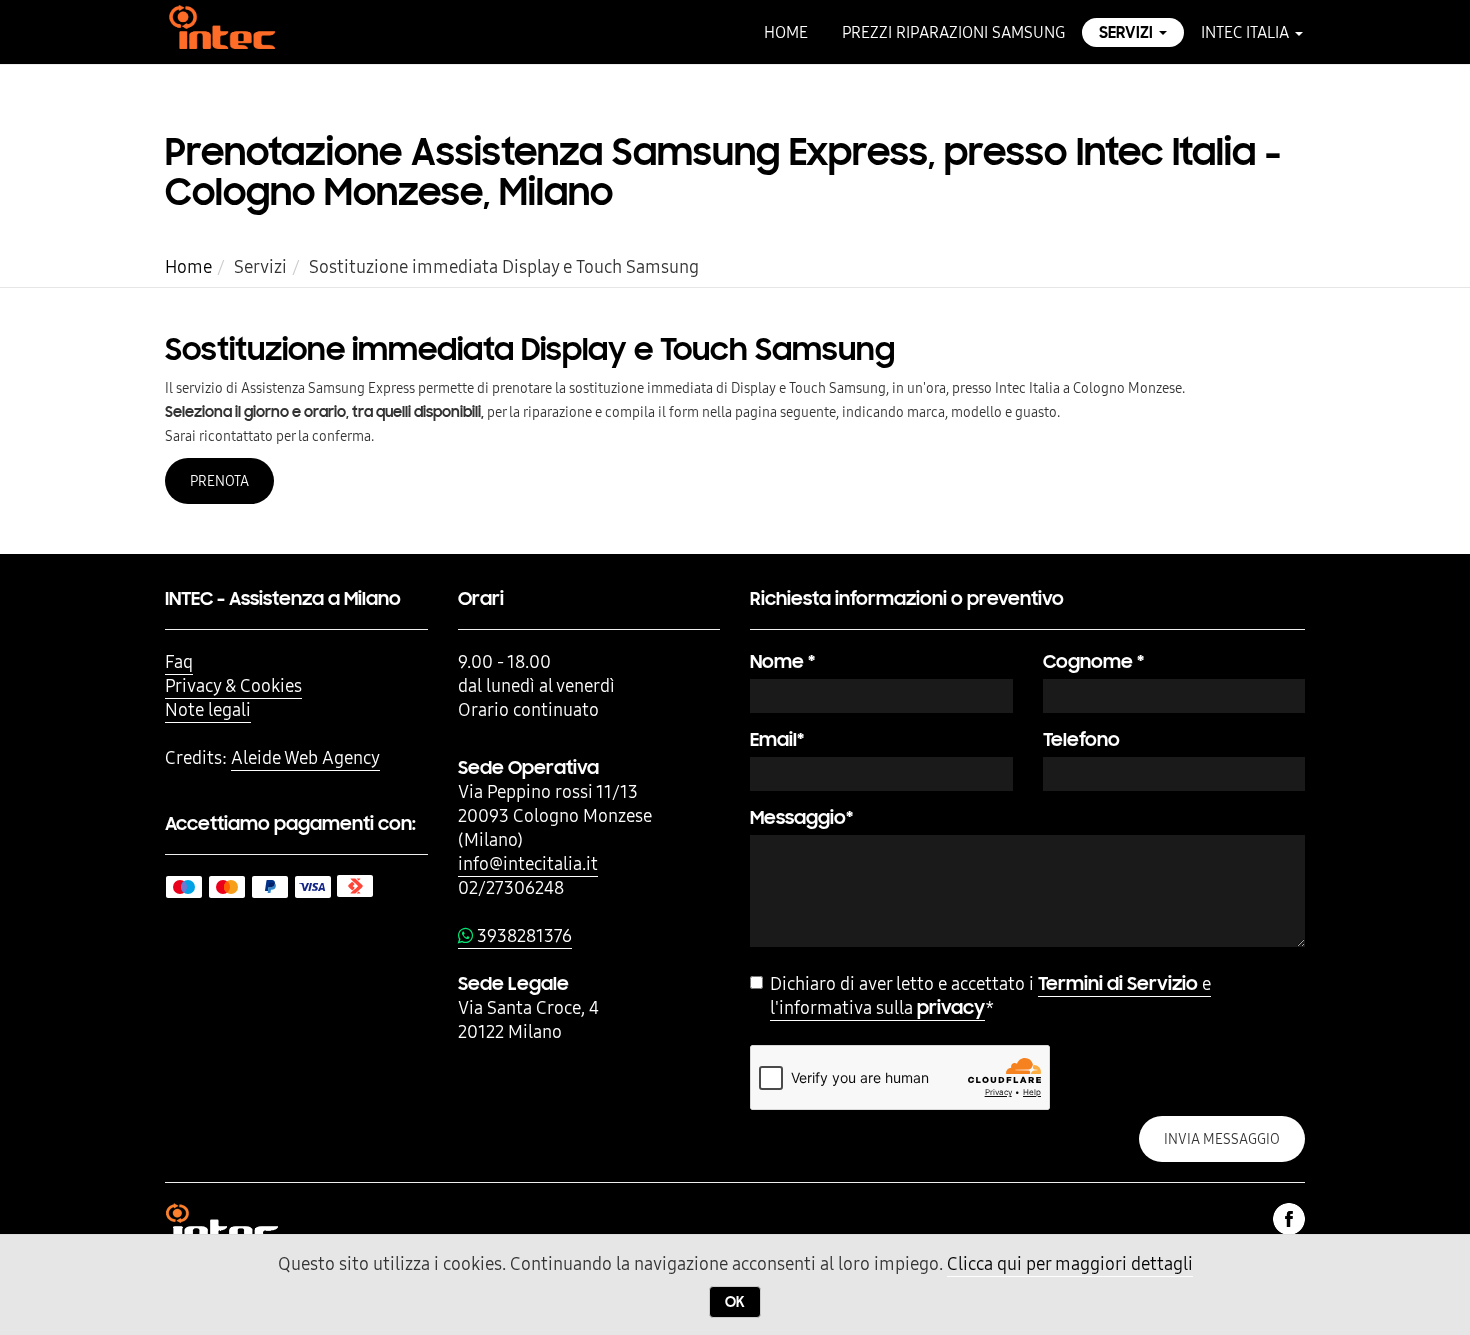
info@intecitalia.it (528, 863)
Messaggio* (801, 817)
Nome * (782, 661)
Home (786, 32)
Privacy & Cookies (233, 685)
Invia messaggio (1222, 1139)
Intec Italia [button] (1247, 32)
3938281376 (522, 935)
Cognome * (1093, 661)
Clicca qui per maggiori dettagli (1070, 1263)
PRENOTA (219, 481)
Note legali (208, 709)
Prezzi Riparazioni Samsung (953, 32)
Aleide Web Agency (305, 757)
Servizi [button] (1128, 32)
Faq (179, 661)
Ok (735, 1302)
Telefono (1081, 739)
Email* (777, 739)
